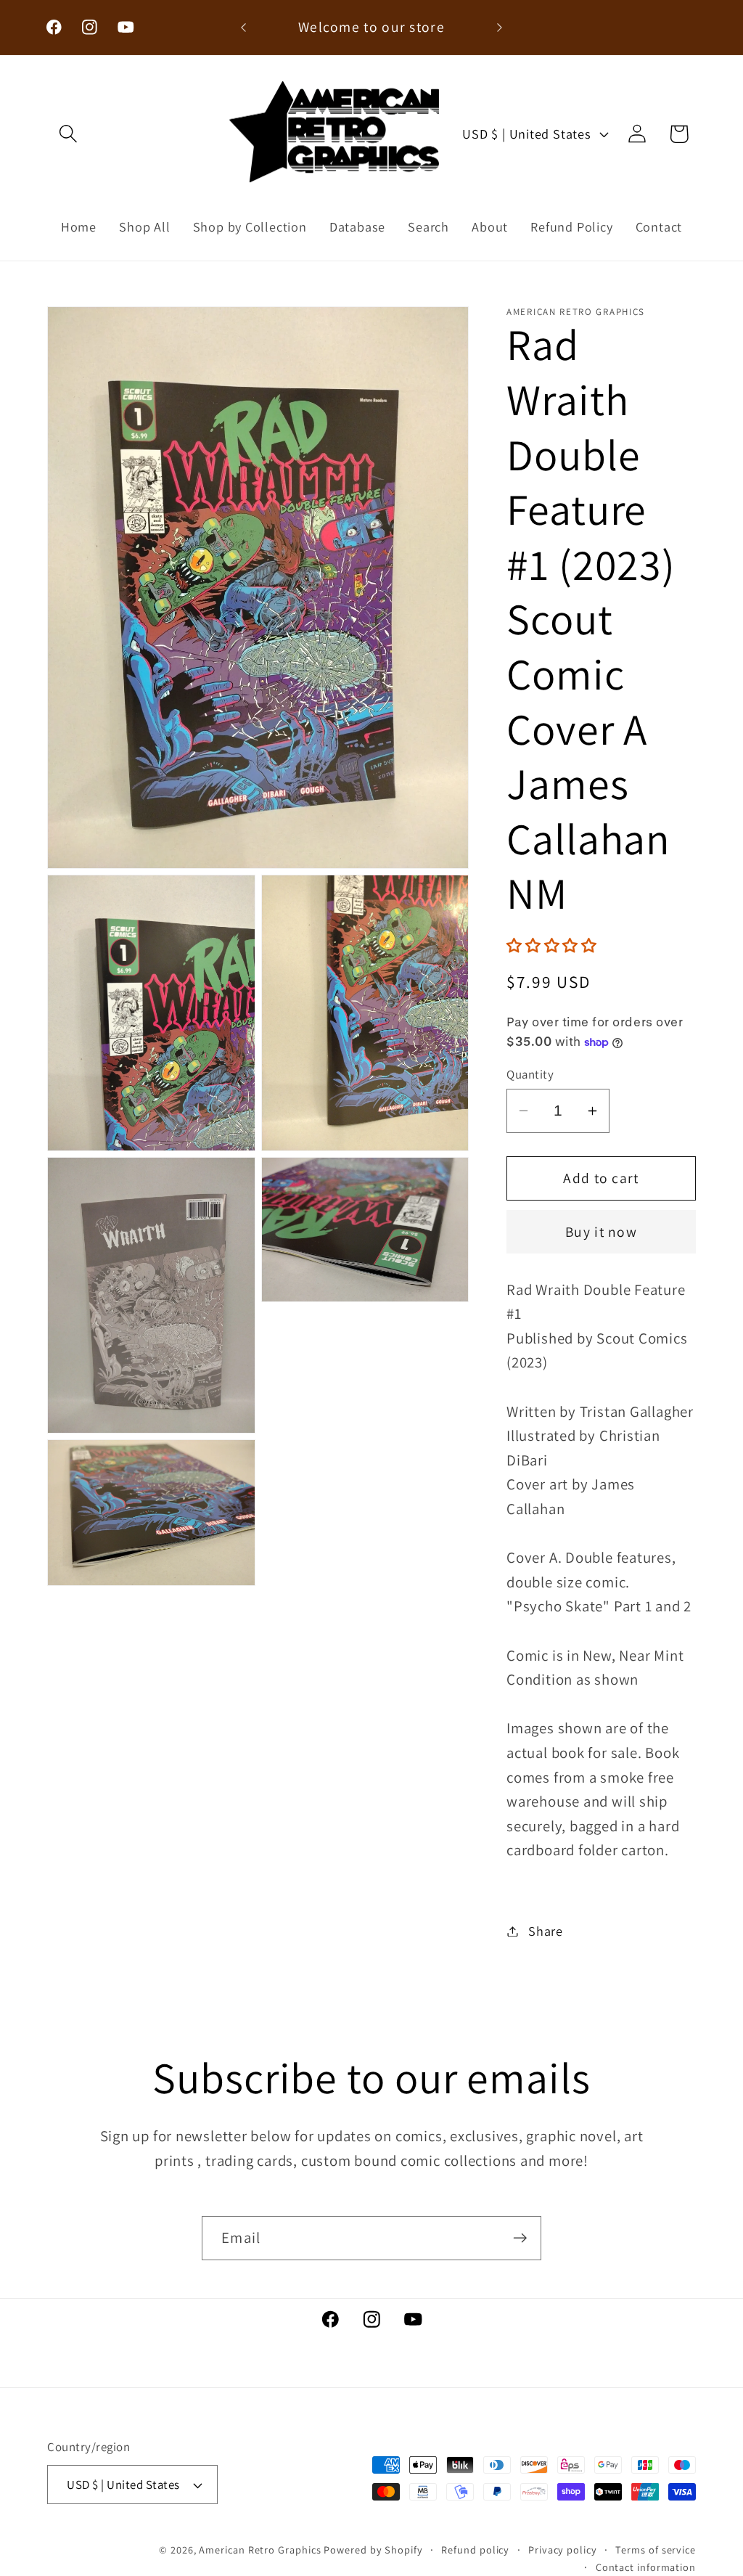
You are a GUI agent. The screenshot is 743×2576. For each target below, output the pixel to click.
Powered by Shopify (373, 2550)
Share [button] (546, 1931)
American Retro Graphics (260, 2550)
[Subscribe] (520, 2238)
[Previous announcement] (244, 27)
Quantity (530, 1074)
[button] (68, 134)
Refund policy (475, 2550)
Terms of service (656, 2550)
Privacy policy (563, 2550)
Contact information (646, 2567)
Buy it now (601, 1232)
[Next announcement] (499, 27)
